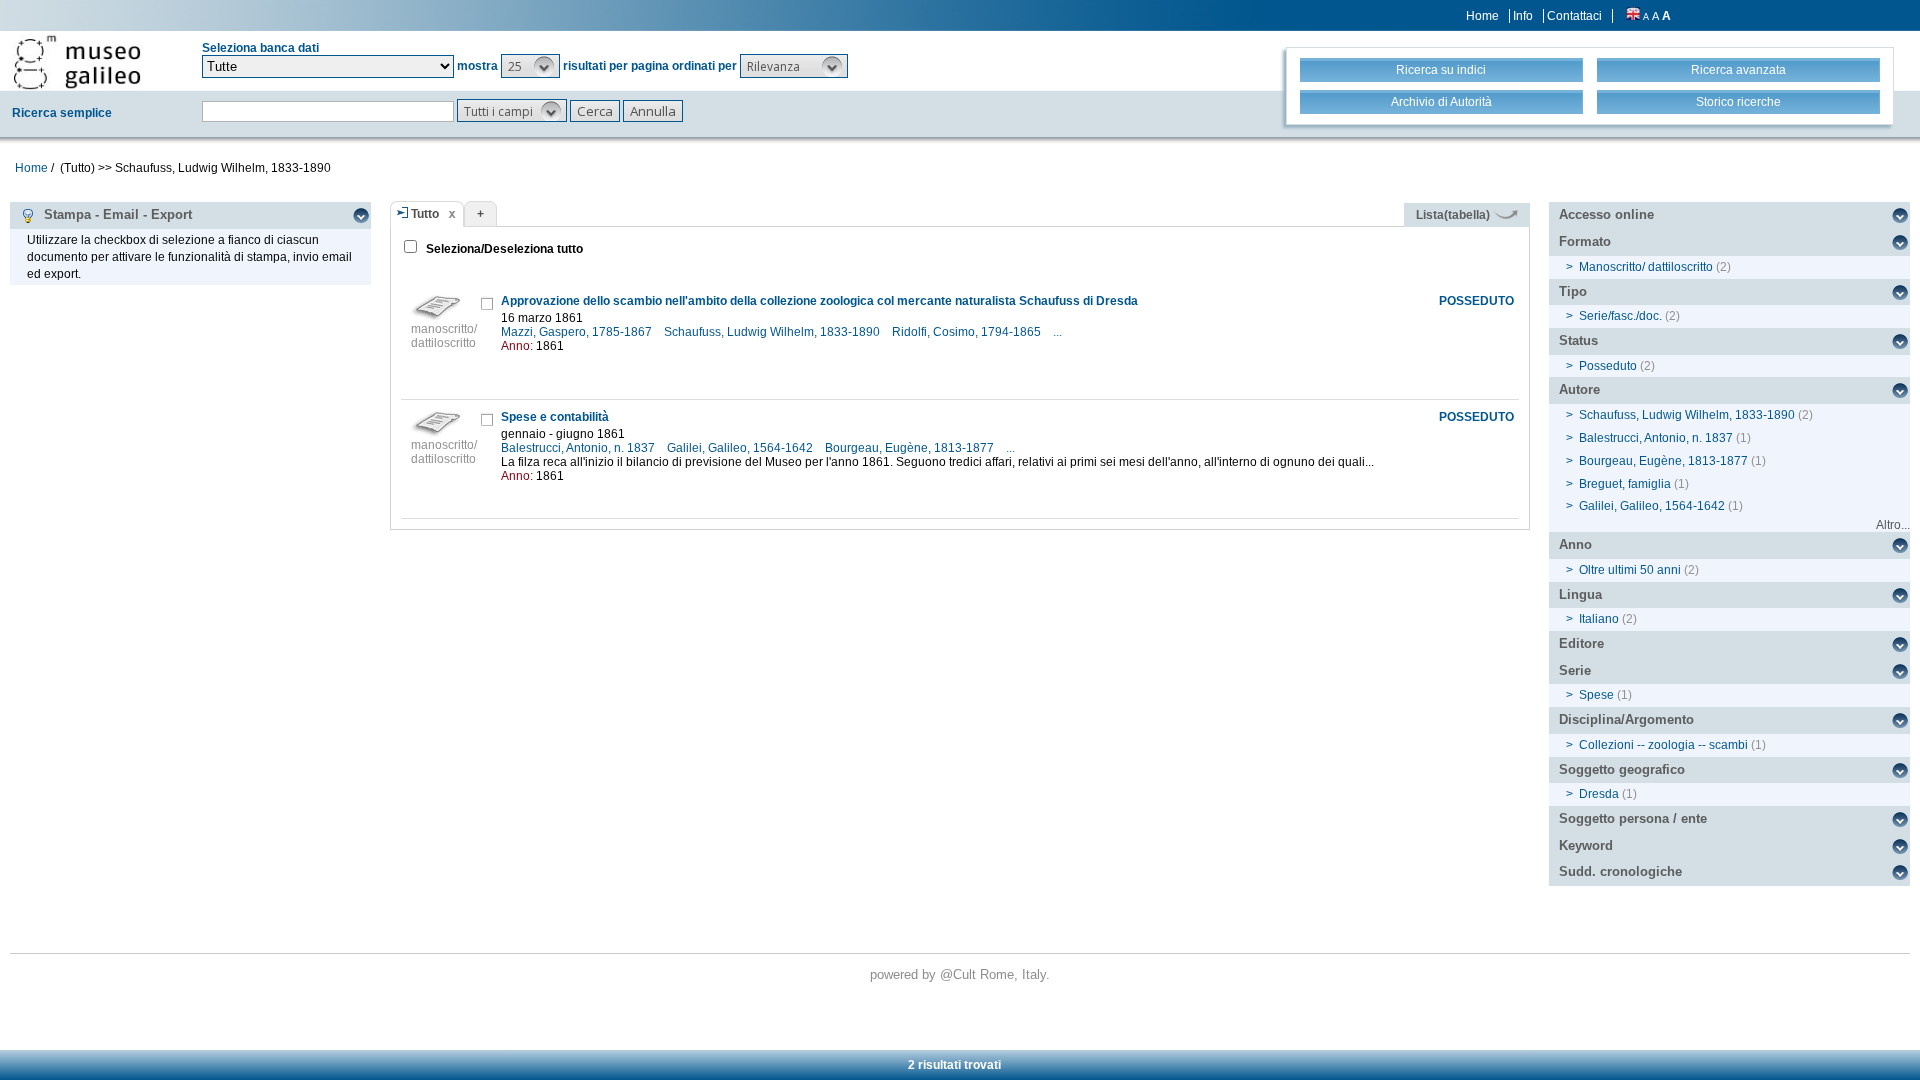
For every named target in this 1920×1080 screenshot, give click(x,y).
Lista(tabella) (1454, 215)
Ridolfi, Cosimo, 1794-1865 (968, 332)
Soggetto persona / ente (1633, 818)
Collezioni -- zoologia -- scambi (1663, 745)
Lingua (1580, 594)
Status (1578, 340)
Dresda (1599, 794)
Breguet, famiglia (1625, 484)
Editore (1581, 643)
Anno (1575, 544)
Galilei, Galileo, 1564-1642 (741, 448)
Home (1482, 16)
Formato (1585, 241)
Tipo (1573, 291)
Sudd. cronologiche (1620, 871)
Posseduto (1608, 366)
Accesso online (1606, 214)
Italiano (1599, 619)
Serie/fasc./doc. (1620, 316)
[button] (530, 66)
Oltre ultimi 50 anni (1630, 570)
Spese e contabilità (555, 417)
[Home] (77, 62)
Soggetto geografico (1622, 769)
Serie (1575, 670)
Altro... (1893, 525)
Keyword (1586, 845)
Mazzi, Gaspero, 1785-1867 (578, 332)
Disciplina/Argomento (1626, 719)
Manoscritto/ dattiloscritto (1646, 267)
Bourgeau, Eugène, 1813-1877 (911, 448)
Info (1523, 16)
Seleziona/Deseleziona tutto (503, 249)
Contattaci (1574, 16)
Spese (1596, 695)
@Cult (960, 974)
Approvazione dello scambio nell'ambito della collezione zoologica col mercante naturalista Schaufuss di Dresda (819, 301)
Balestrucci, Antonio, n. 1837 (579, 448)
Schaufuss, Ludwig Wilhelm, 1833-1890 (773, 332)
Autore (1579, 389)
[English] (1633, 16)
